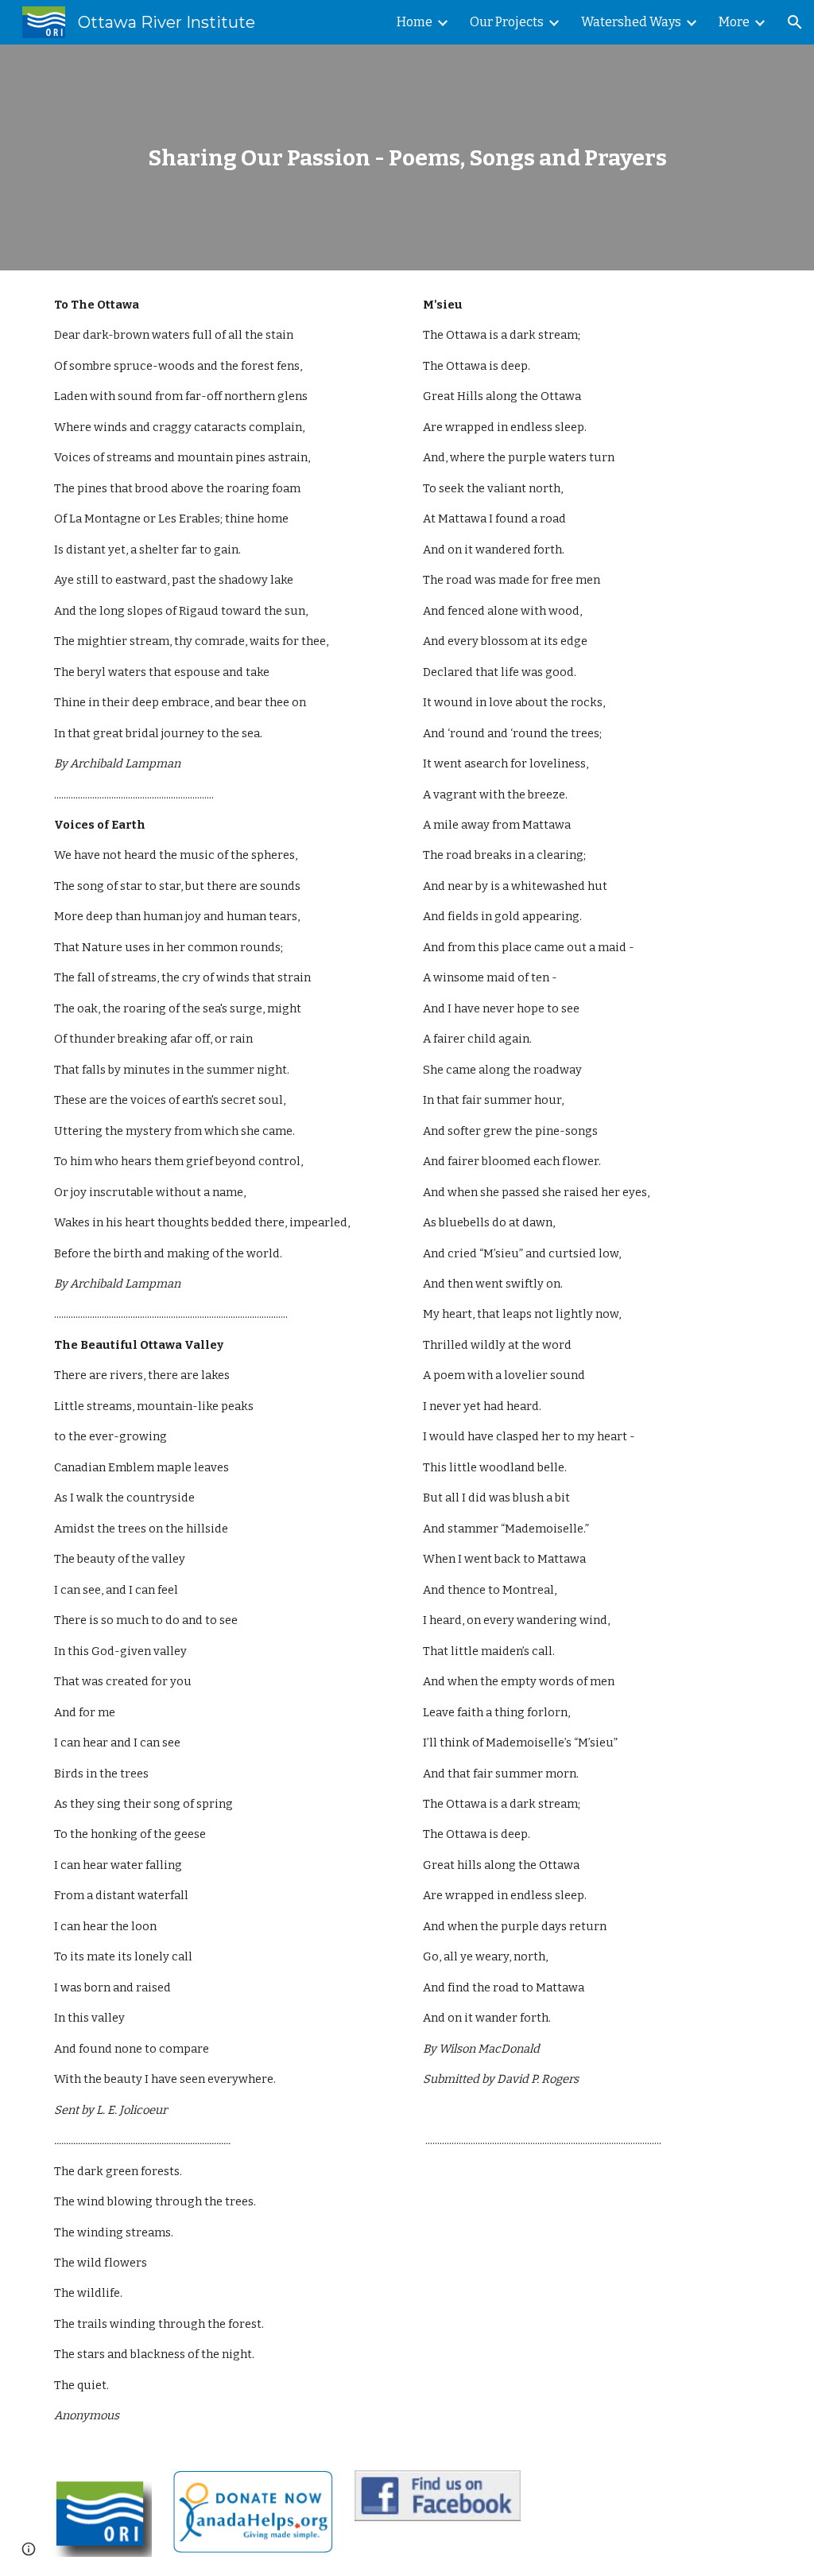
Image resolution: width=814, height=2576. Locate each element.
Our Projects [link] (507, 22)
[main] (407, 158)
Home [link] (415, 22)
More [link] (734, 22)
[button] (795, 22)
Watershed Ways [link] (631, 22)
